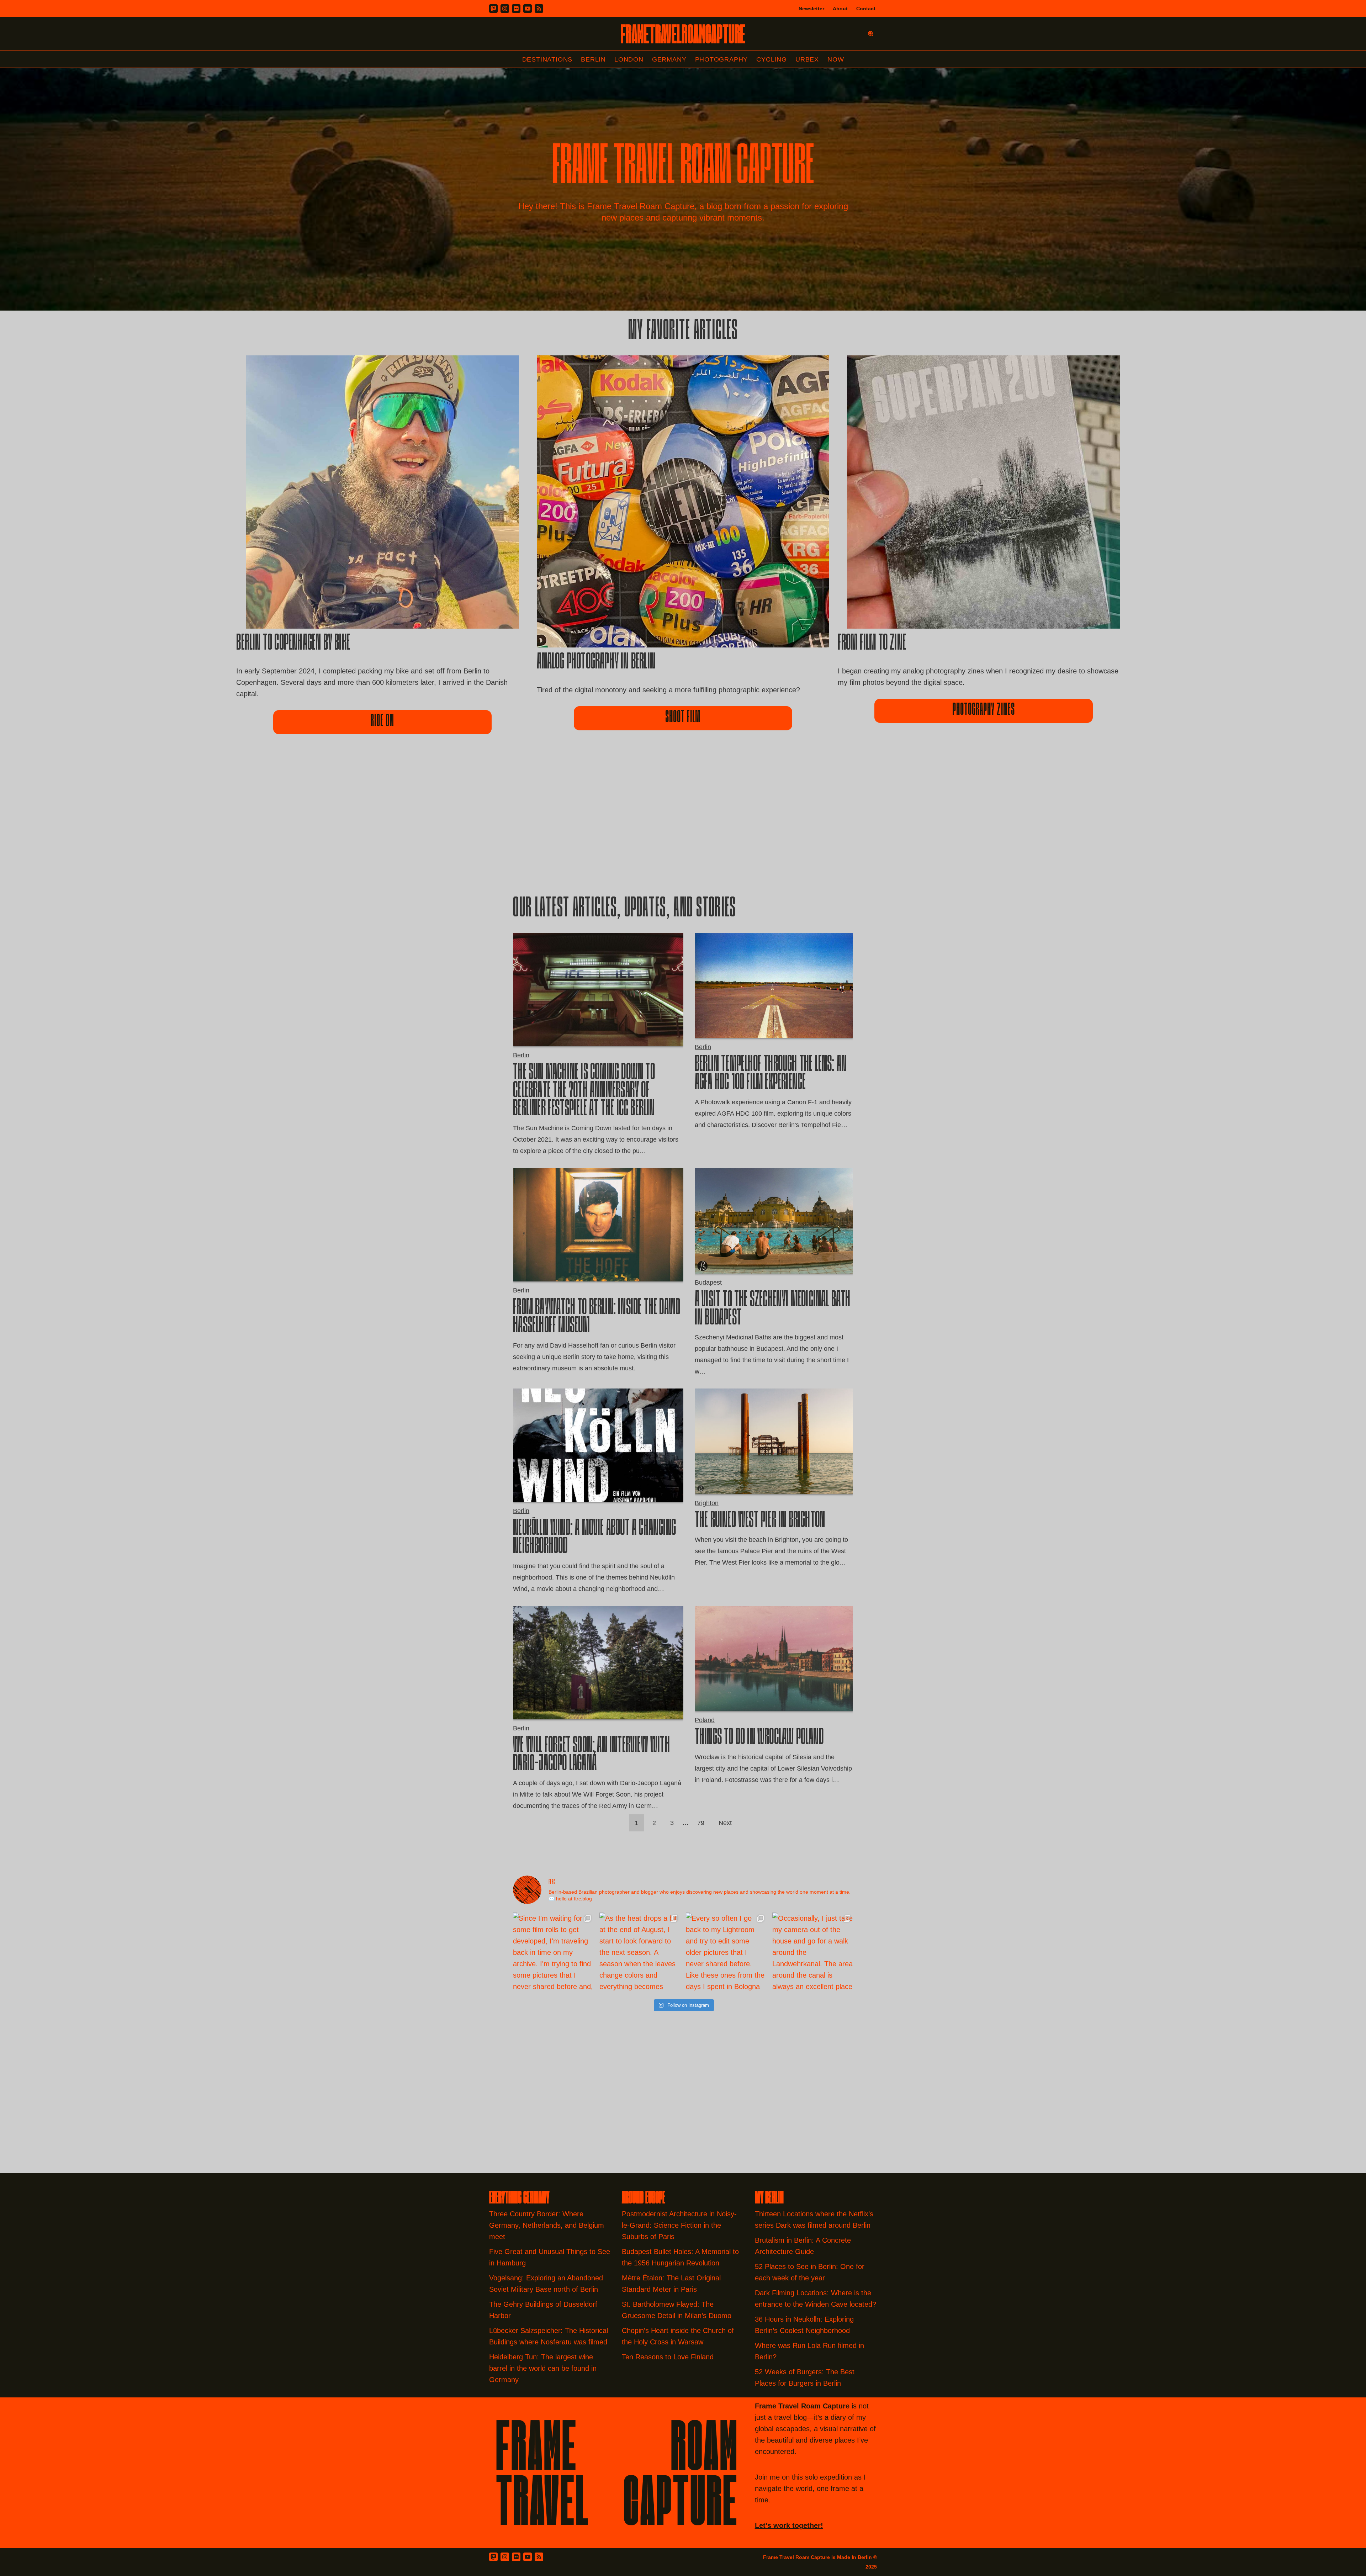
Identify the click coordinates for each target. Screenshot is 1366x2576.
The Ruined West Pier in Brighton (760, 1521)
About (840, 9)
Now (836, 59)
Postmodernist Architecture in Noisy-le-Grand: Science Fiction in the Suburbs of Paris (679, 2225)
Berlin (593, 59)
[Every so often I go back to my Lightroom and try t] (726, 1953)
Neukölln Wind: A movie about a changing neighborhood (594, 1538)
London (629, 59)
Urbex (807, 59)
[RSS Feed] (539, 2557)
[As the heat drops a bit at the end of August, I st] (640, 1953)
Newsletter (811, 9)
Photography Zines (984, 710)
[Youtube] (528, 9)
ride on (382, 722)
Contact (866, 9)
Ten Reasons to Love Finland (668, 2357)
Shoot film (683, 718)
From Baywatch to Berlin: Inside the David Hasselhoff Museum (597, 1318)
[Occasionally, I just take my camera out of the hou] (813, 1953)
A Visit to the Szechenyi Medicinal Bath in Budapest (773, 1310)
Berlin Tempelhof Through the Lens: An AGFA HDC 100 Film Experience (771, 1074)
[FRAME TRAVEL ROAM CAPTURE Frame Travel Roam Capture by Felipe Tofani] (683, 34)
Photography (722, 59)
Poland (705, 1720)
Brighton (707, 1503)
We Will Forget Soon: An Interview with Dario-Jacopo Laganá (591, 1755)
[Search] (871, 34)
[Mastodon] (493, 9)
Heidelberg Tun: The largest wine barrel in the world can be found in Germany (543, 2368)
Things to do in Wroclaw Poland (759, 1738)
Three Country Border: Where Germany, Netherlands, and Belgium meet (547, 2225)
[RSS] (539, 9)
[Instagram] (505, 9)
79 (701, 1823)
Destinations (547, 59)
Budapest (708, 1282)
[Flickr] (516, 9)
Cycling (772, 59)
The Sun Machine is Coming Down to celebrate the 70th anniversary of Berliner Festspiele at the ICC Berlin (584, 1091)
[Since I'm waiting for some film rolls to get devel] (553, 1953)
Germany (669, 59)
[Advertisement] (683, 827)
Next (725, 1823)
